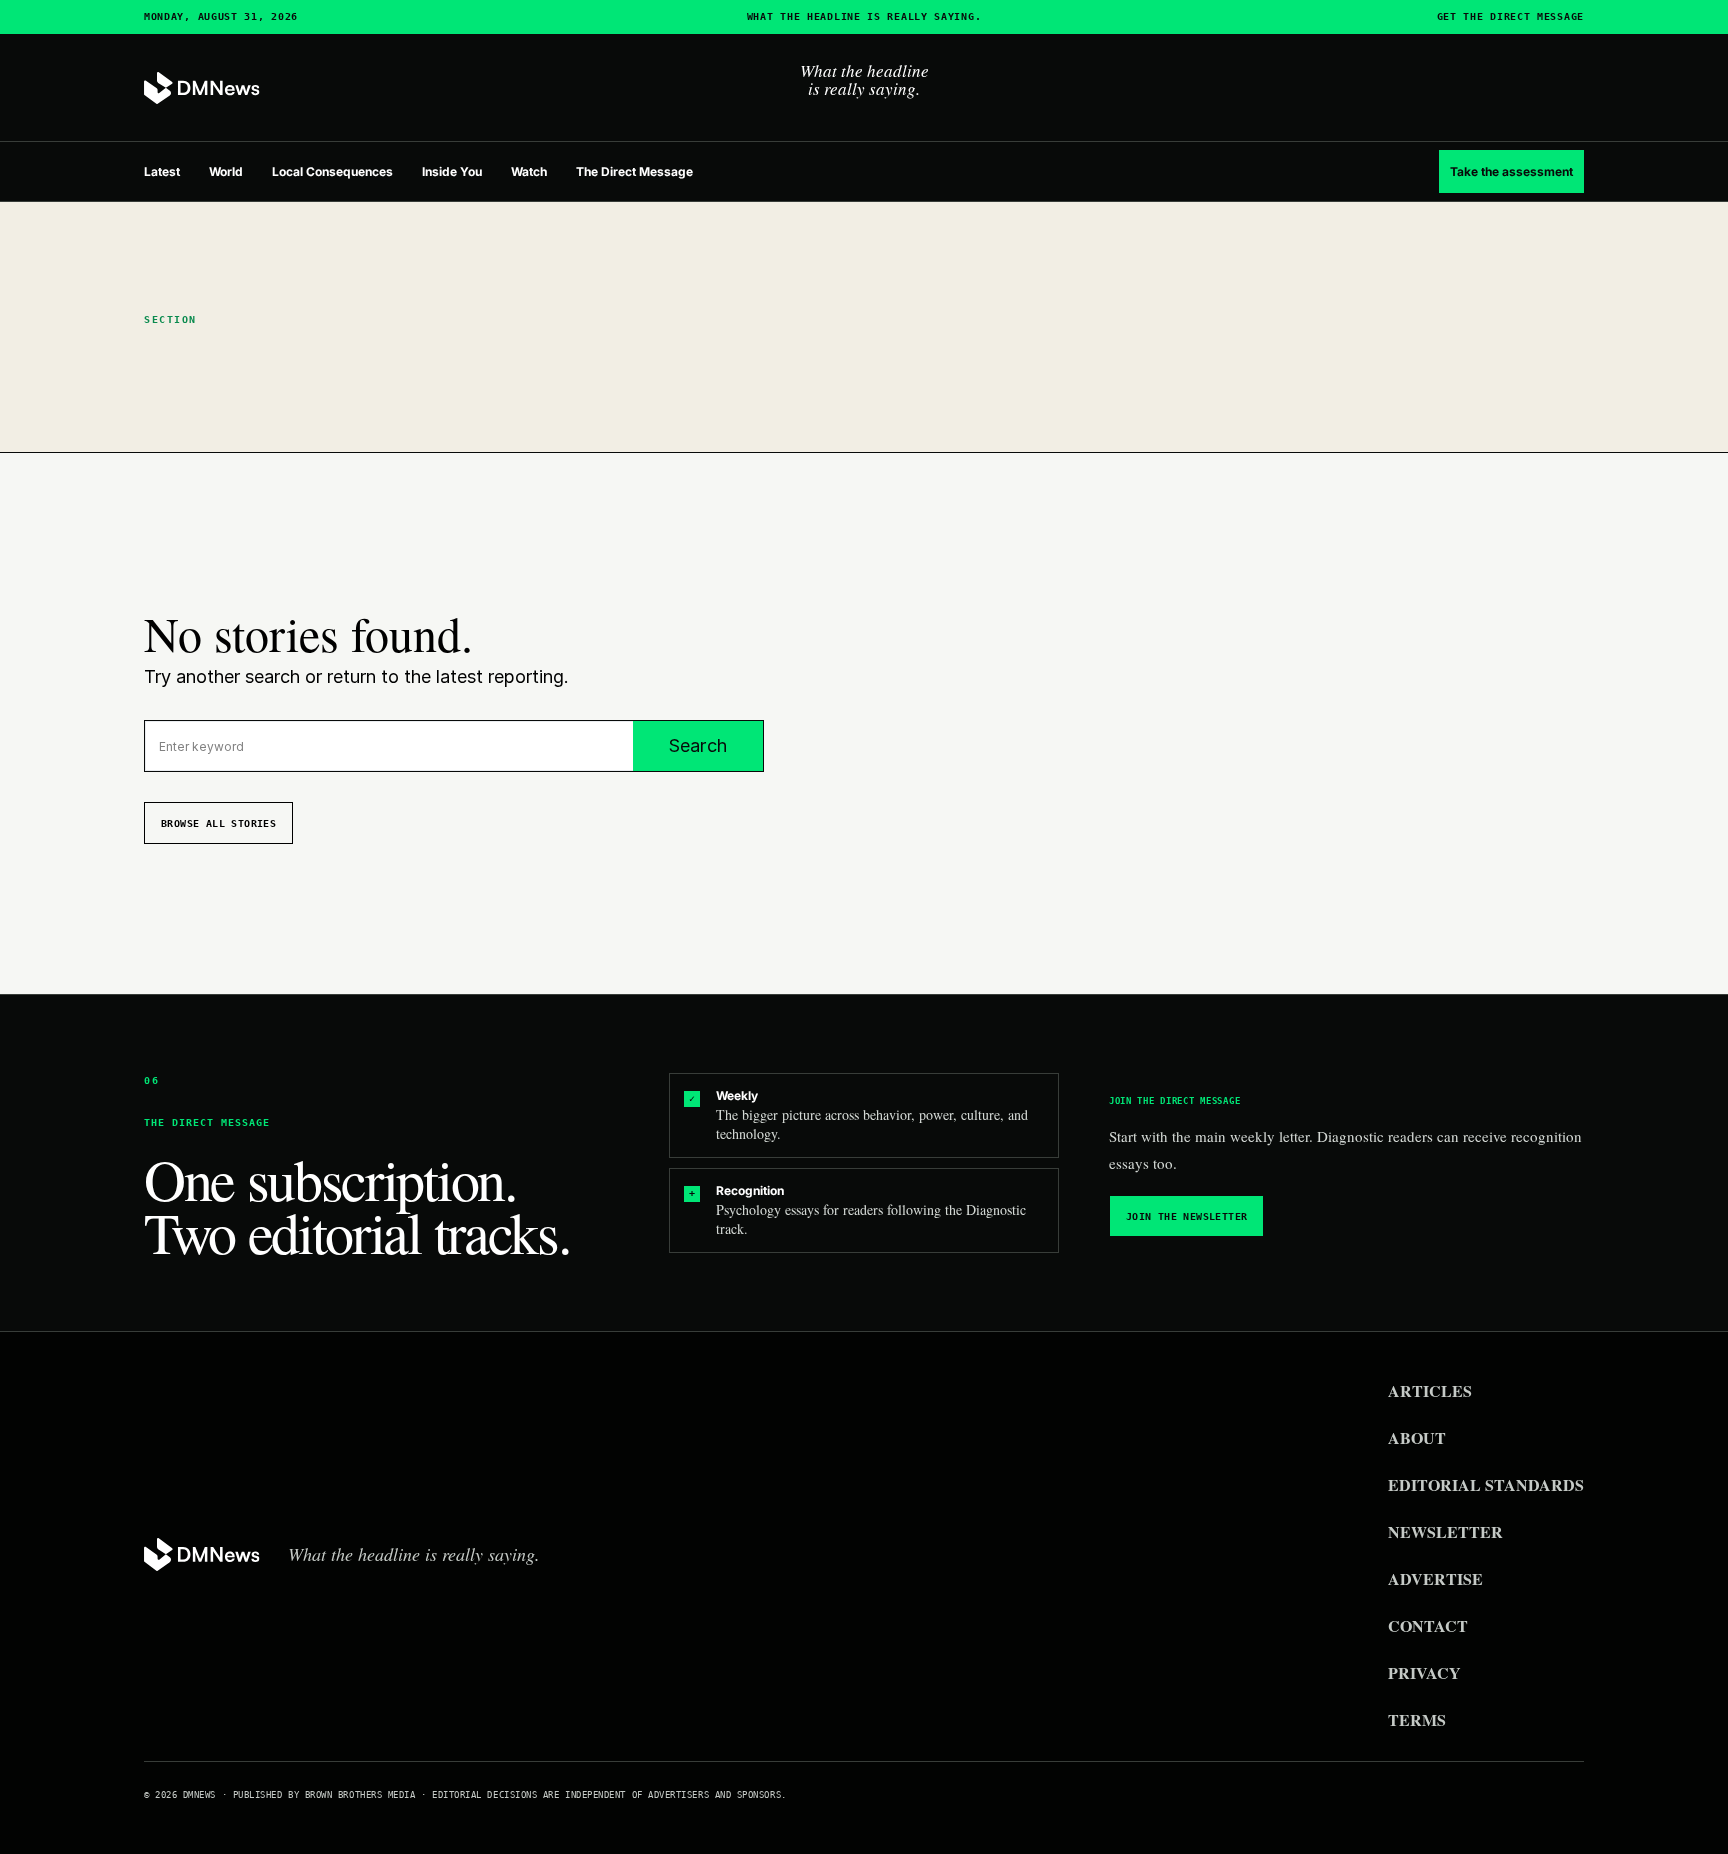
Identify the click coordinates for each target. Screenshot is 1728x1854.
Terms (1417, 1719)
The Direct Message (634, 171)
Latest (162, 171)
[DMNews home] (202, 88)
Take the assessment (1511, 171)
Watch (529, 171)
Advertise (1435, 1578)
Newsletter (1445, 1531)
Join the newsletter (1187, 1216)
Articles (1430, 1390)
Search (698, 745)
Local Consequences (332, 171)
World (226, 171)
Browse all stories (218, 823)
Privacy (1424, 1672)
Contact (1428, 1625)
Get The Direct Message (1510, 17)
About (1417, 1437)
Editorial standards (1486, 1484)
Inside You (452, 171)
